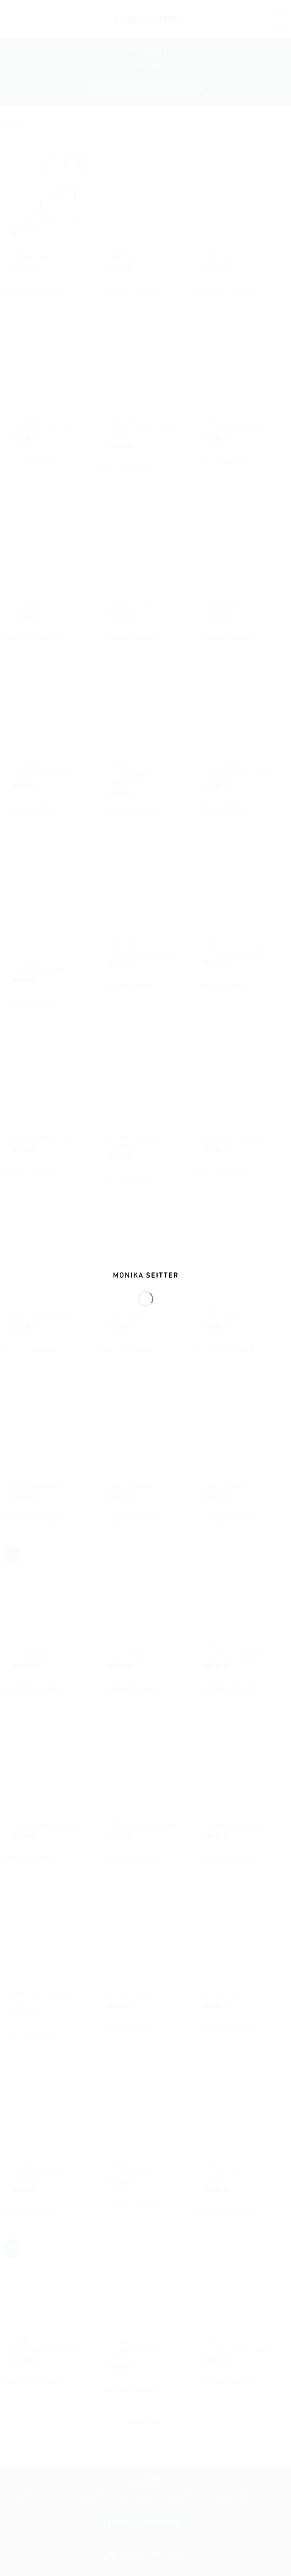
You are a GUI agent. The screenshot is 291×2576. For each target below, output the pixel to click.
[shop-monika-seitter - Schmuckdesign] (146, 1275)
